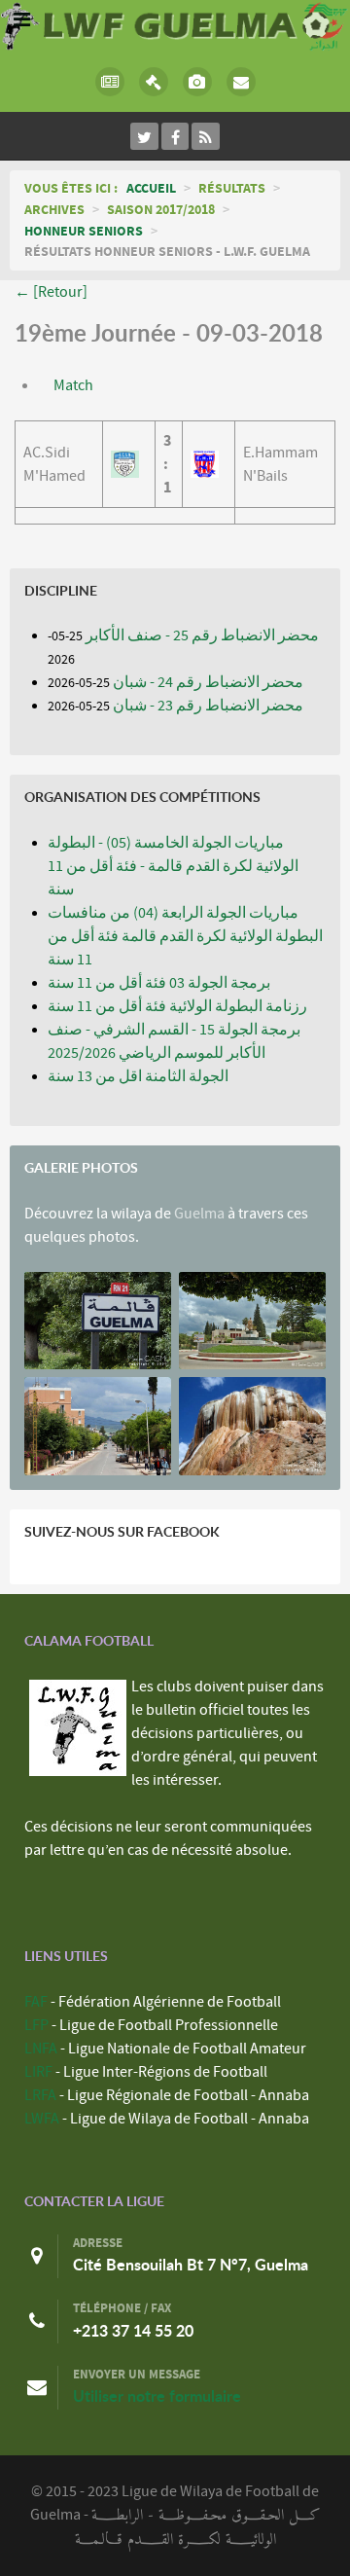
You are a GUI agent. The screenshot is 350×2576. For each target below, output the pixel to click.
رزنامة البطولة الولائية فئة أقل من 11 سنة (177, 1006)
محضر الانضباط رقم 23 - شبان (208, 706)
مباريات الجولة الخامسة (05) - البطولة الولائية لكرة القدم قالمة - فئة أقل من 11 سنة (173, 866)
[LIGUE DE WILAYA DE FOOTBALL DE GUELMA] (175, 24)
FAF (36, 2002)
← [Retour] (51, 292)
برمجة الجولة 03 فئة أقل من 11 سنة (159, 983)
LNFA (41, 2049)
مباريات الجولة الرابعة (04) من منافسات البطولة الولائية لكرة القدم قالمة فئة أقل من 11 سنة (185, 936)
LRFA (40, 2095)
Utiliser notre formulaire (157, 2396)
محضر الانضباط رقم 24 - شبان (208, 682)
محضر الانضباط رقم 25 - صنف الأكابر (202, 635)
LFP (36, 2025)
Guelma (199, 1214)
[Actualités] (109, 82)
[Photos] (197, 82)
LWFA (42, 2119)
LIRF (38, 2072)
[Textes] (153, 82)
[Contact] (241, 82)
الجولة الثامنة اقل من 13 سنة (138, 1076)
